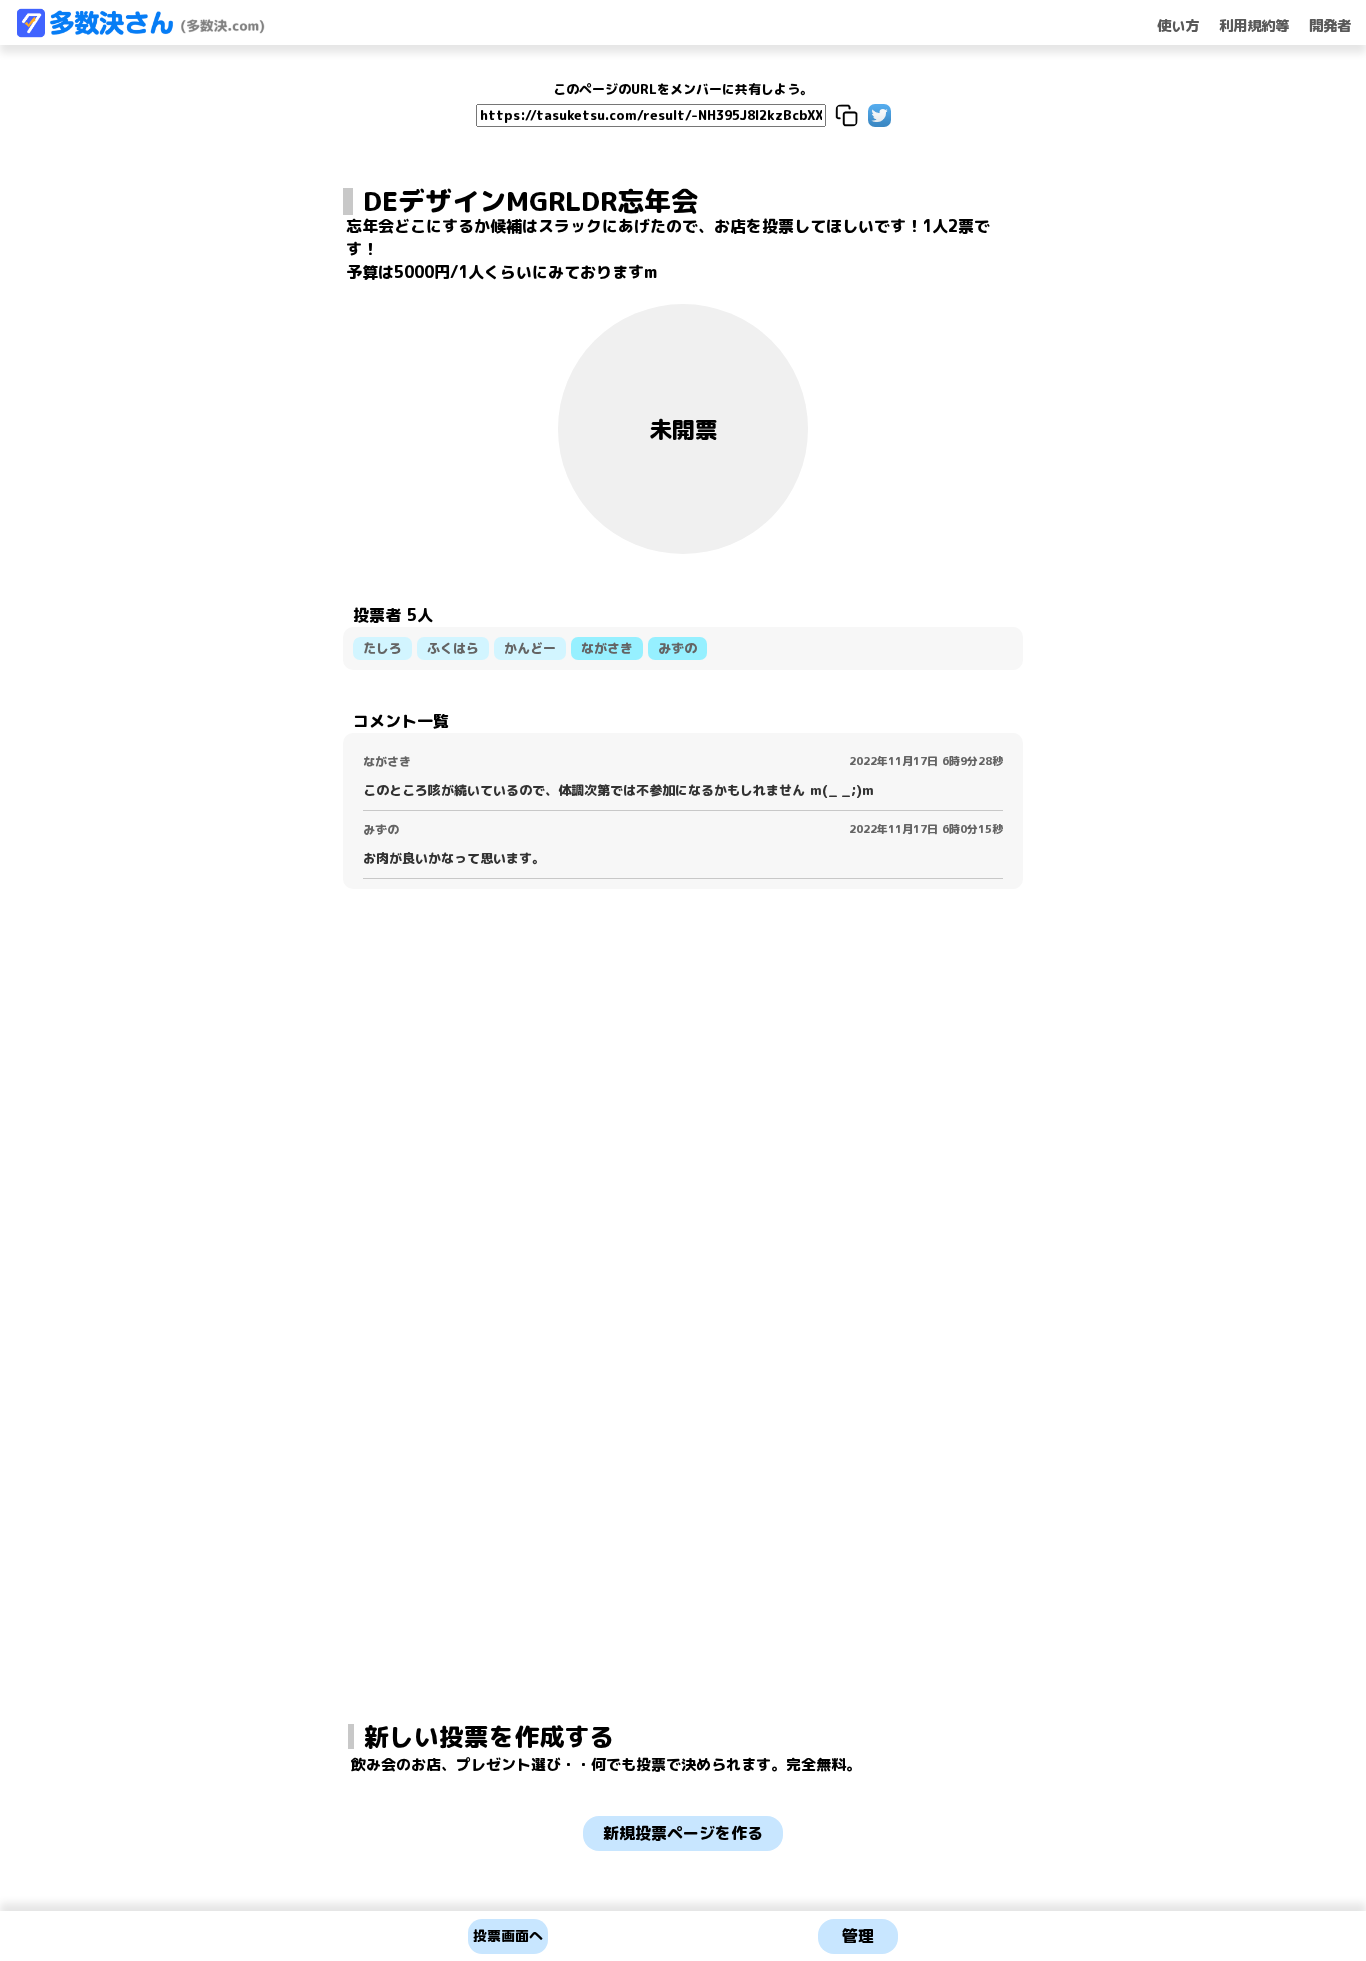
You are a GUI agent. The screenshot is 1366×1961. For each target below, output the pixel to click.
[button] (846, 115)
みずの (677, 648)
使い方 (1178, 26)
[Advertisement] (683, 1249)
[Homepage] (140, 32)
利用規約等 (1254, 26)
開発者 (1330, 26)
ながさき (607, 648)
